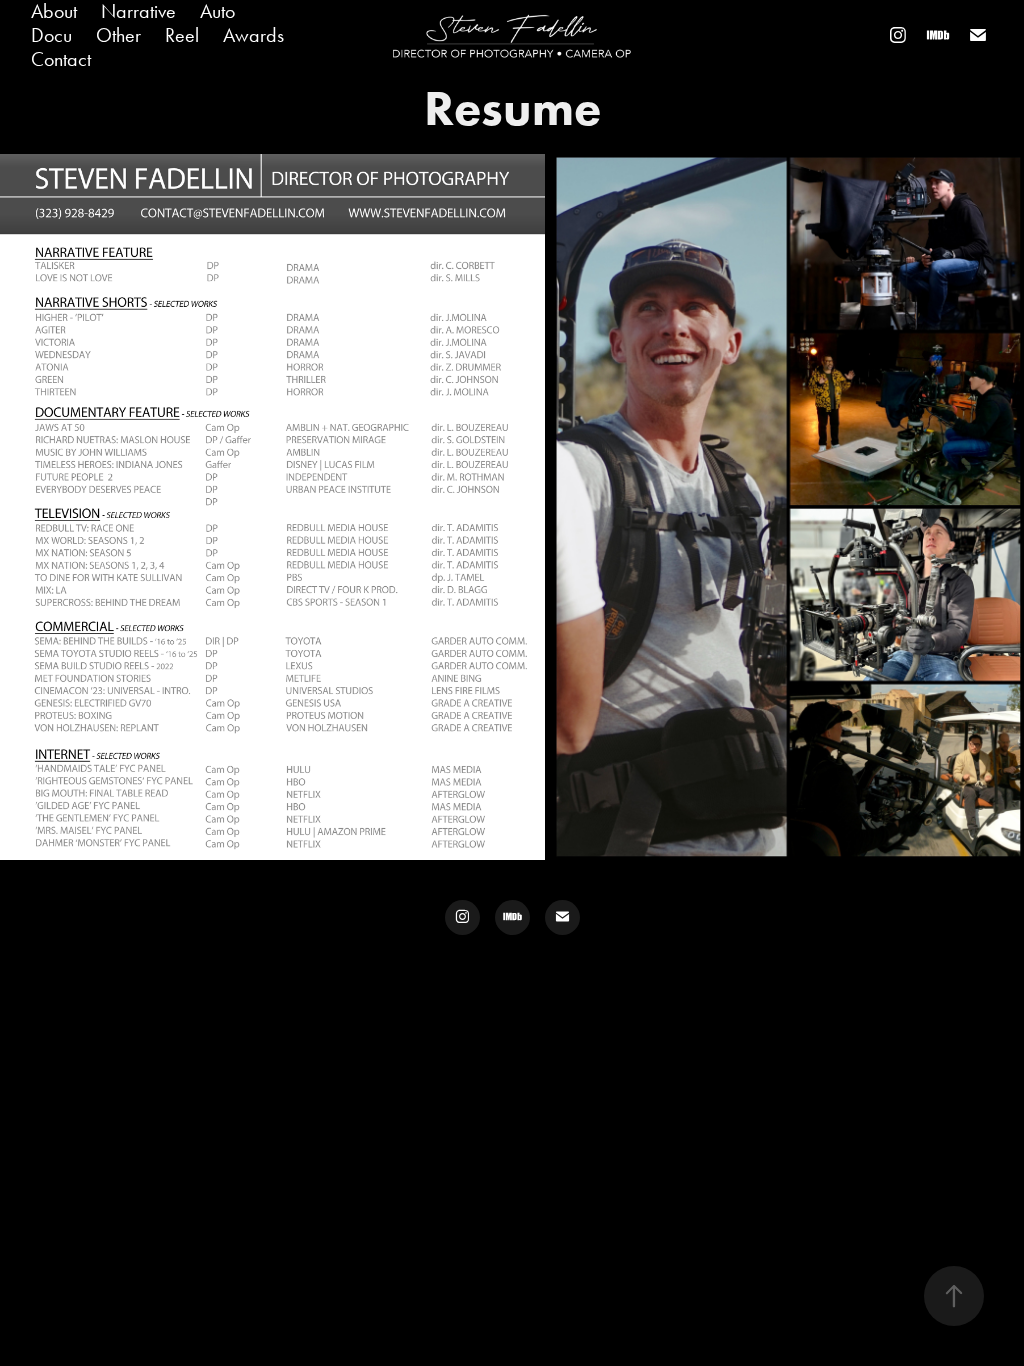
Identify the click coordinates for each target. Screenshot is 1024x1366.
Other (118, 35)
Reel (182, 35)
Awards (253, 35)
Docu (51, 35)
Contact (61, 59)
